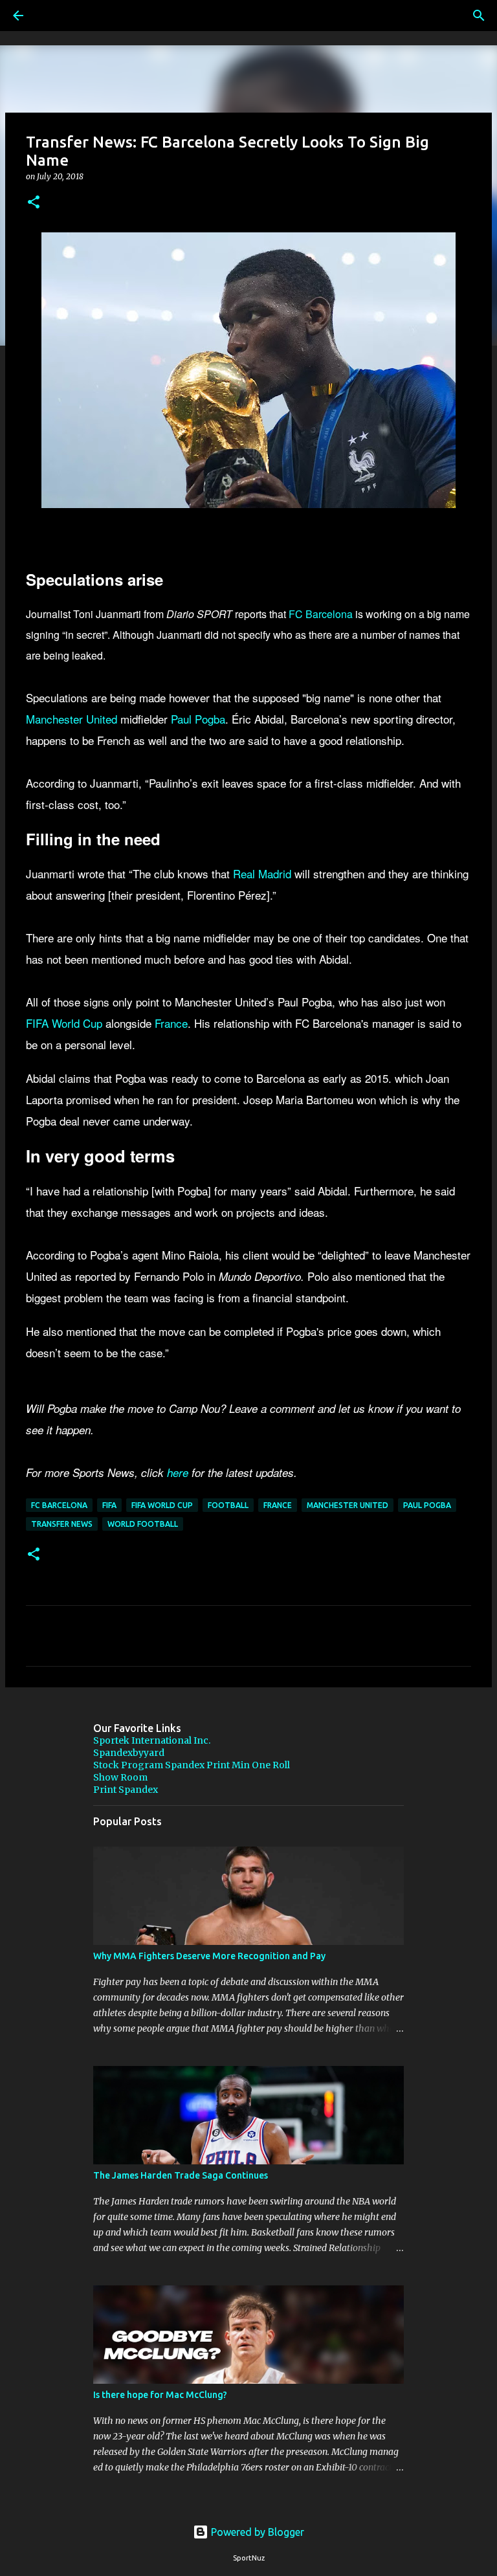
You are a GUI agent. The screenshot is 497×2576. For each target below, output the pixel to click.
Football (228, 1505)
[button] (34, 203)
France (171, 1023)
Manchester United (72, 719)
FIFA (109, 1505)
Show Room (120, 1777)
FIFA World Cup (64, 1023)
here (178, 1472)
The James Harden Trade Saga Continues (181, 2175)
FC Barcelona (321, 614)
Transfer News (62, 1524)
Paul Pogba (198, 719)
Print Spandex (126, 1790)
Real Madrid (262, 873)
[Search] (54, 16)
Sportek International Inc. (152, 1740)
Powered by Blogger (256, 2532)
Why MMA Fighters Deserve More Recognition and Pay (209, 1956)
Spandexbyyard (129, 1753)
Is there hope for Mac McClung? (160, 2395)
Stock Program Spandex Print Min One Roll (192, 1765)
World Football (143, 1524)
